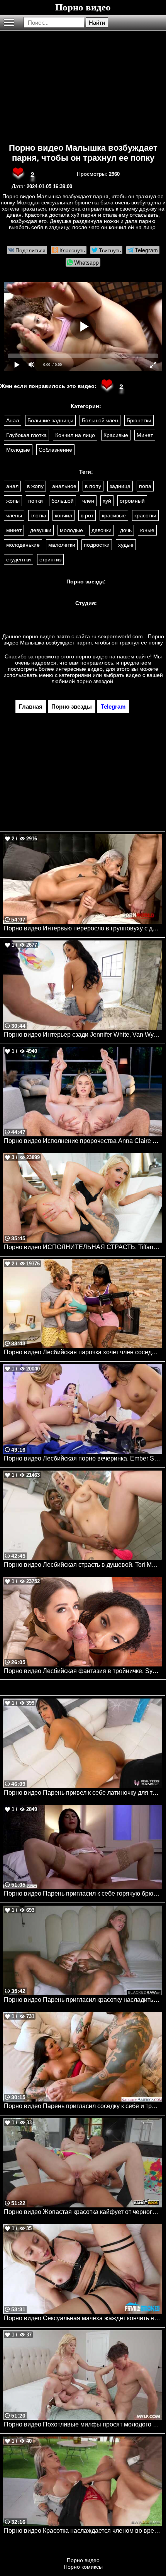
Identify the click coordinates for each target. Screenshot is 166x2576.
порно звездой (95, 681)
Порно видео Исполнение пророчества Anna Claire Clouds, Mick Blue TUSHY (83, 1141)
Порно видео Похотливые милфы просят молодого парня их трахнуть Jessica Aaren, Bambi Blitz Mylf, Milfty (83, 2424)
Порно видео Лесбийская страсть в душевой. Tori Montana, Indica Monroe (83, 1565)
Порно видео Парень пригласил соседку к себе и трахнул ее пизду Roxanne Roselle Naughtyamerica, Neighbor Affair (83, 2106)
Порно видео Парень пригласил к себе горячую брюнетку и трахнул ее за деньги (83, 1893)
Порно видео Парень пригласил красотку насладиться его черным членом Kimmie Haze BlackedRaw (83, 2000)
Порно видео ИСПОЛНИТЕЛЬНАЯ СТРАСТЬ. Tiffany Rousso (83, 1247)
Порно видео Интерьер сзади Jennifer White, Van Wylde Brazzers (83, 1035)
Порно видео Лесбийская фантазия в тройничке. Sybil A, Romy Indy (83, 1671)
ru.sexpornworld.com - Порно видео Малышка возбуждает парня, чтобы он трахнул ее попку (84, 639)
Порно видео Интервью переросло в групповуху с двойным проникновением (83, 928)
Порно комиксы (83, 2567)
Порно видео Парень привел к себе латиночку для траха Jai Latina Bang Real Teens (83, 1793)
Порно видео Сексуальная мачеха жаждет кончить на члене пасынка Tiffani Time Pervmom (83, 2318)
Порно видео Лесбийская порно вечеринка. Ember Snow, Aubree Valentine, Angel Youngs (83, 1458)
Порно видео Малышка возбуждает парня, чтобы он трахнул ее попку (83, 153)
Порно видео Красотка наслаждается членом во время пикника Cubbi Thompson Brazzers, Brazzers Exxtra (83, 2531)
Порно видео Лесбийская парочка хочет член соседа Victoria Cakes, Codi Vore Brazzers (83, 1352)
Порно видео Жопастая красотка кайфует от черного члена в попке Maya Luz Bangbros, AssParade (83, 2212)
